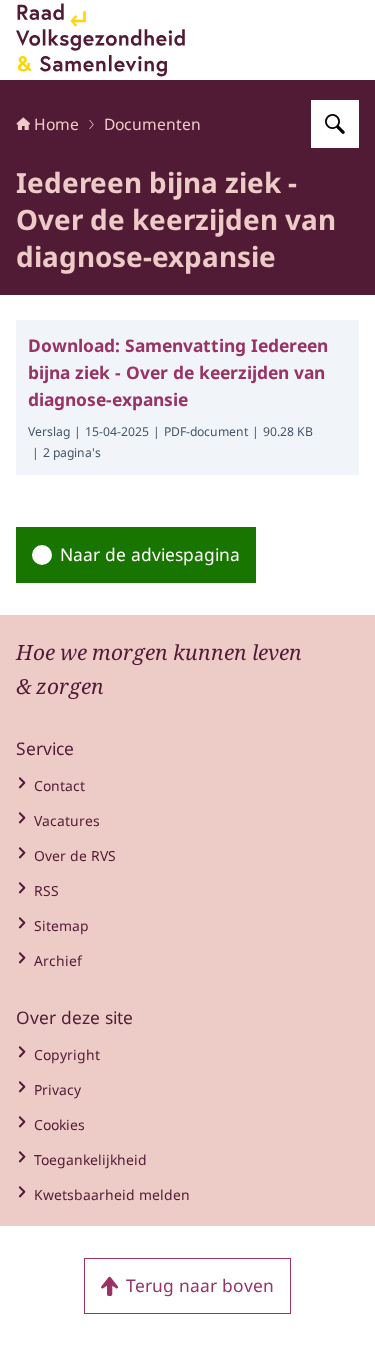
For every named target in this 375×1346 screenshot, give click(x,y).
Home (56, 124)
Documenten (152, 124)
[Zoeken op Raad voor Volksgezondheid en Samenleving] (335, 124)
